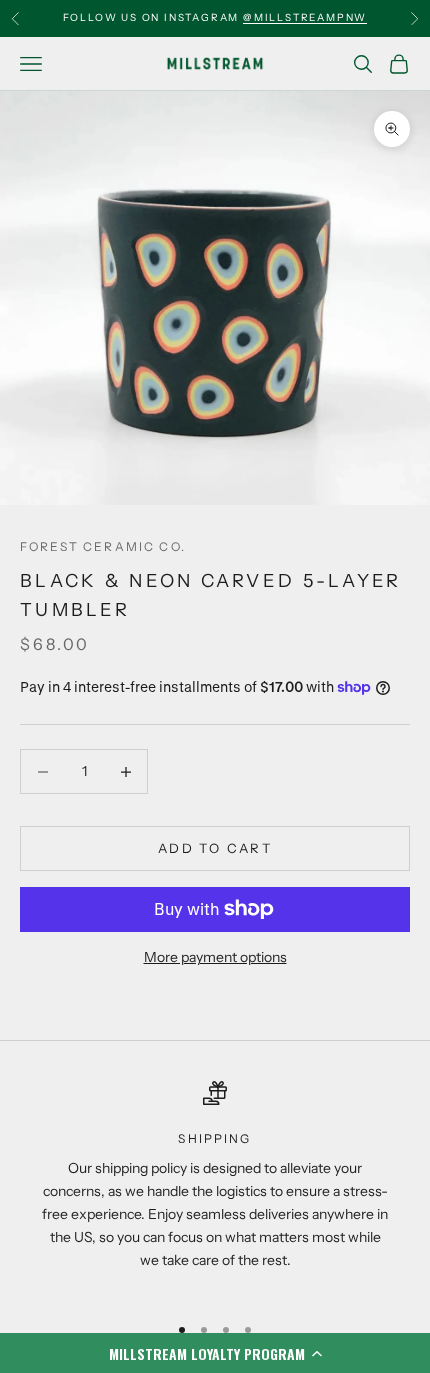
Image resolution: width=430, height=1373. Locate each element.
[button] (215, 1353)
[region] (215, 1188)
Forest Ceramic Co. (103, 546)
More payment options (215, 957)
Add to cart (215, 848)
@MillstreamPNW (305, 17)
